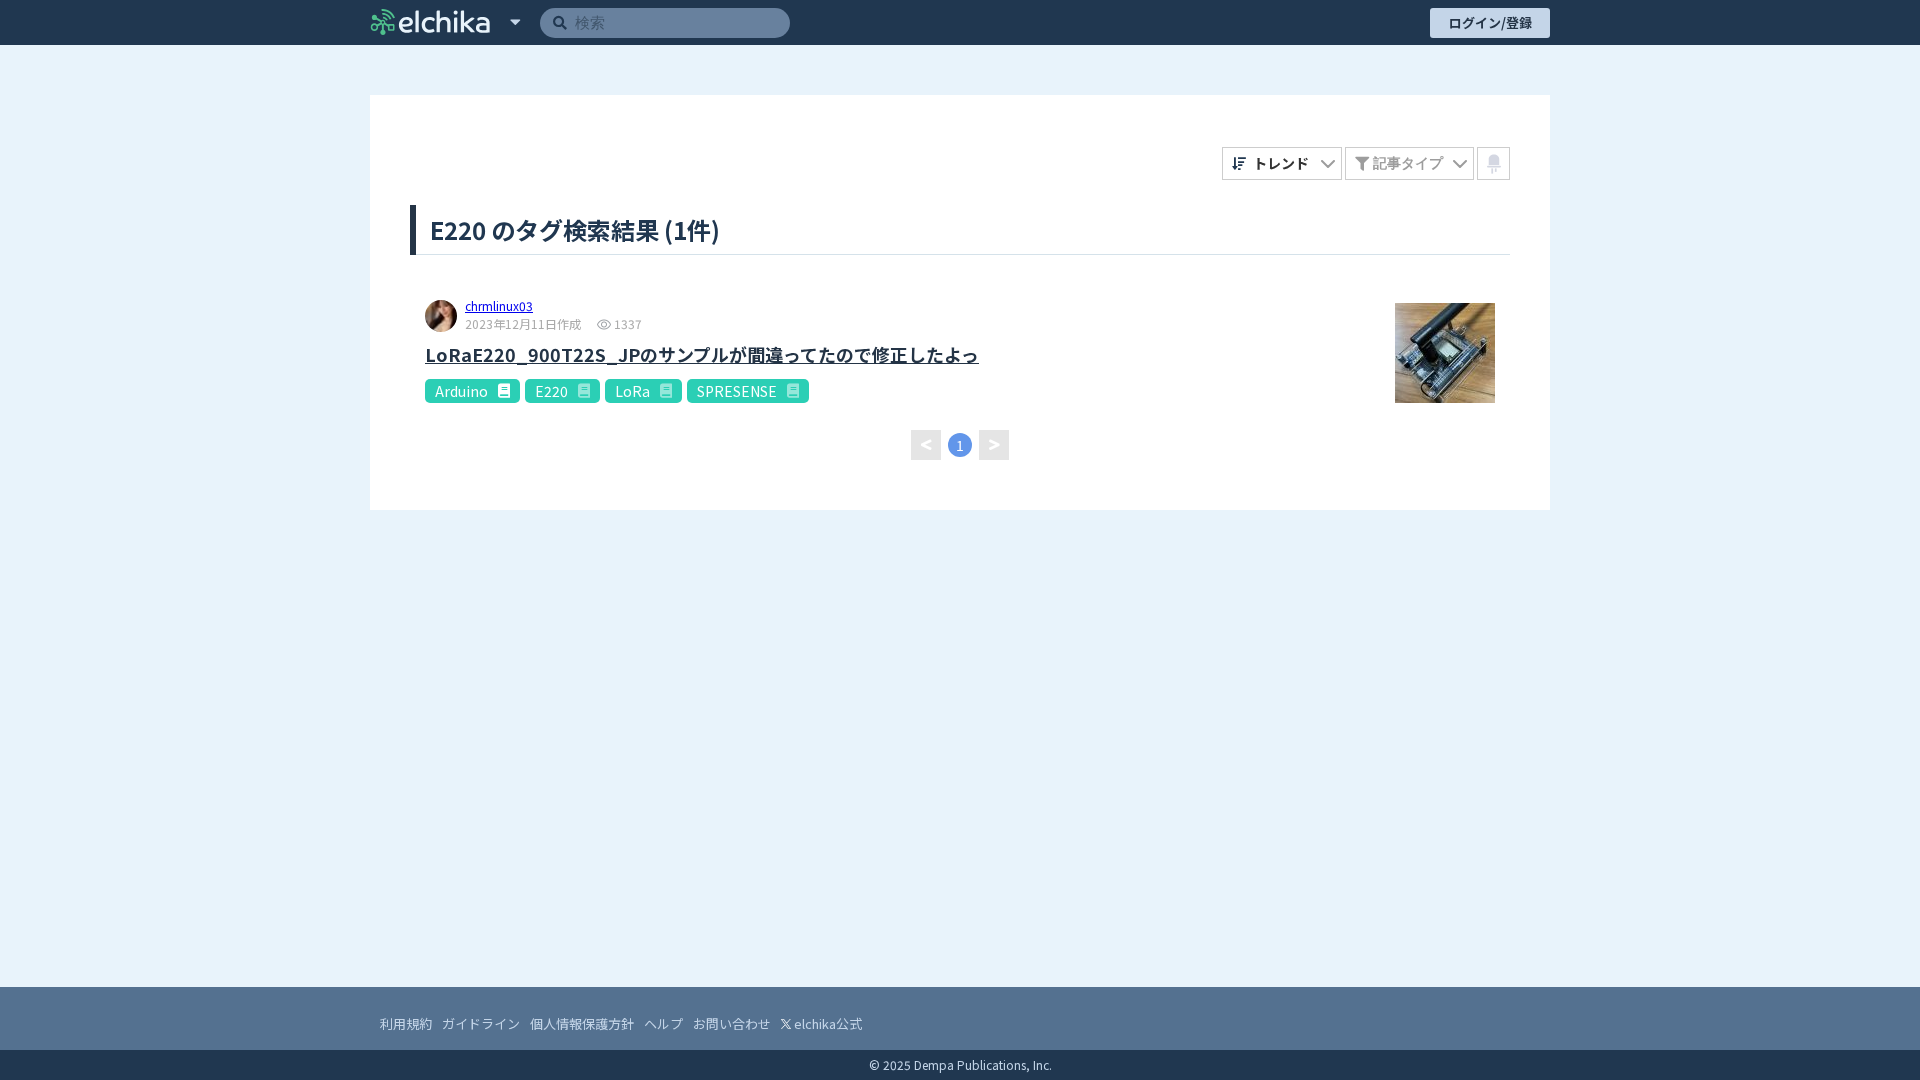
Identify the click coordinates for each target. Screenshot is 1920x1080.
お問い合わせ (732, 1023)
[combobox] (1282, 163)
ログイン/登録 (1490, 22)
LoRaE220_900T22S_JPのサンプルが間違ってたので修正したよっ (702, 354)
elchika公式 (826, 1023)
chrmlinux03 (499, 307)
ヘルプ (663, 1023)
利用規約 (406, 1023)
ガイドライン (481, 1023)
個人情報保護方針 (582, 1023)
